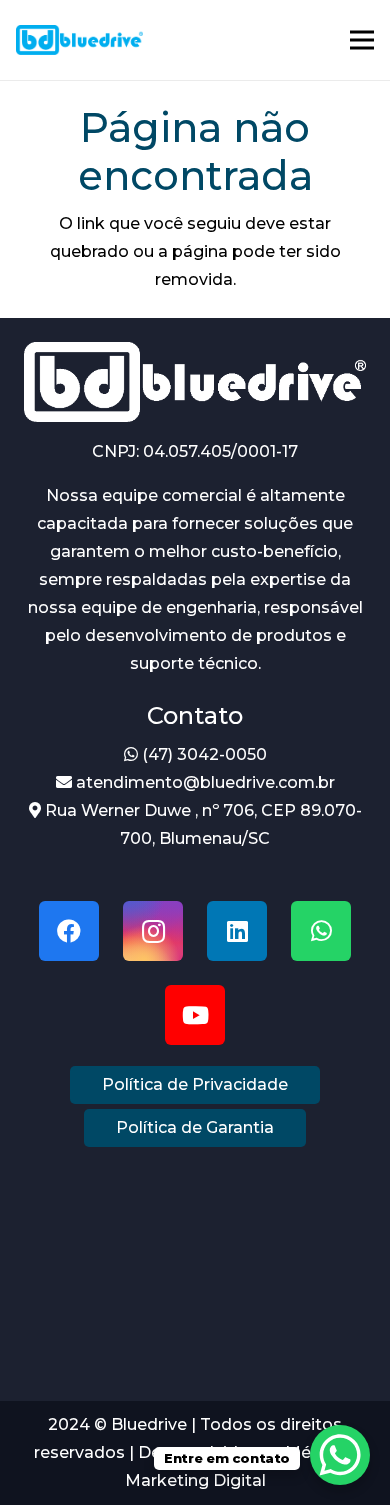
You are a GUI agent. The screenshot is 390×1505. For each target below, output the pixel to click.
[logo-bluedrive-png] (79, 40)
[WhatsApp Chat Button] (340, 1455)
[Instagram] (153, 931)
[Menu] (362, 40)
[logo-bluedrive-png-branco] (195, 382)
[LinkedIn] (237, 931)
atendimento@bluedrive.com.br (203, 782)
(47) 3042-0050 (202, 754)
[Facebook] (69, 931)
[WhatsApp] (321, 931)
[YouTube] (195, 1015)
